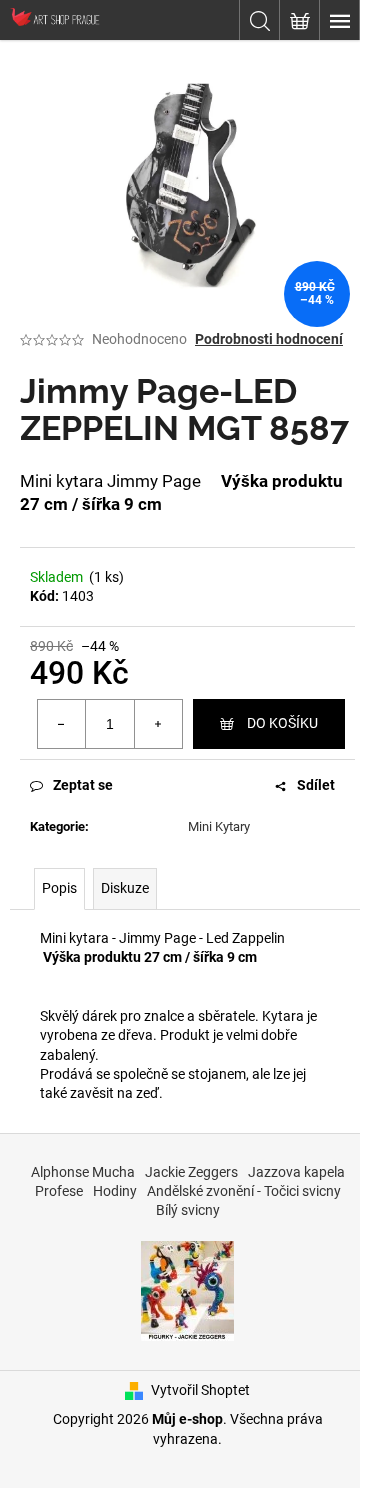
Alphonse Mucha (83, 1172)
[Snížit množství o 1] (62, 724)
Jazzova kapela (296, 1172)
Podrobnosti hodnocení (269, 339)
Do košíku (282, 723)
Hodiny (115, 1191)
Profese (59, 1191)
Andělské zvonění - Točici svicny (244, 1191)
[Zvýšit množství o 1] (158, 724)
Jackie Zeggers (191, 1172)
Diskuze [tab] (125, 888)
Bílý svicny (188, 1210)
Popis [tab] (59, 888)
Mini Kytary (219, 826)
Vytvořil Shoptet (200, 1390)
